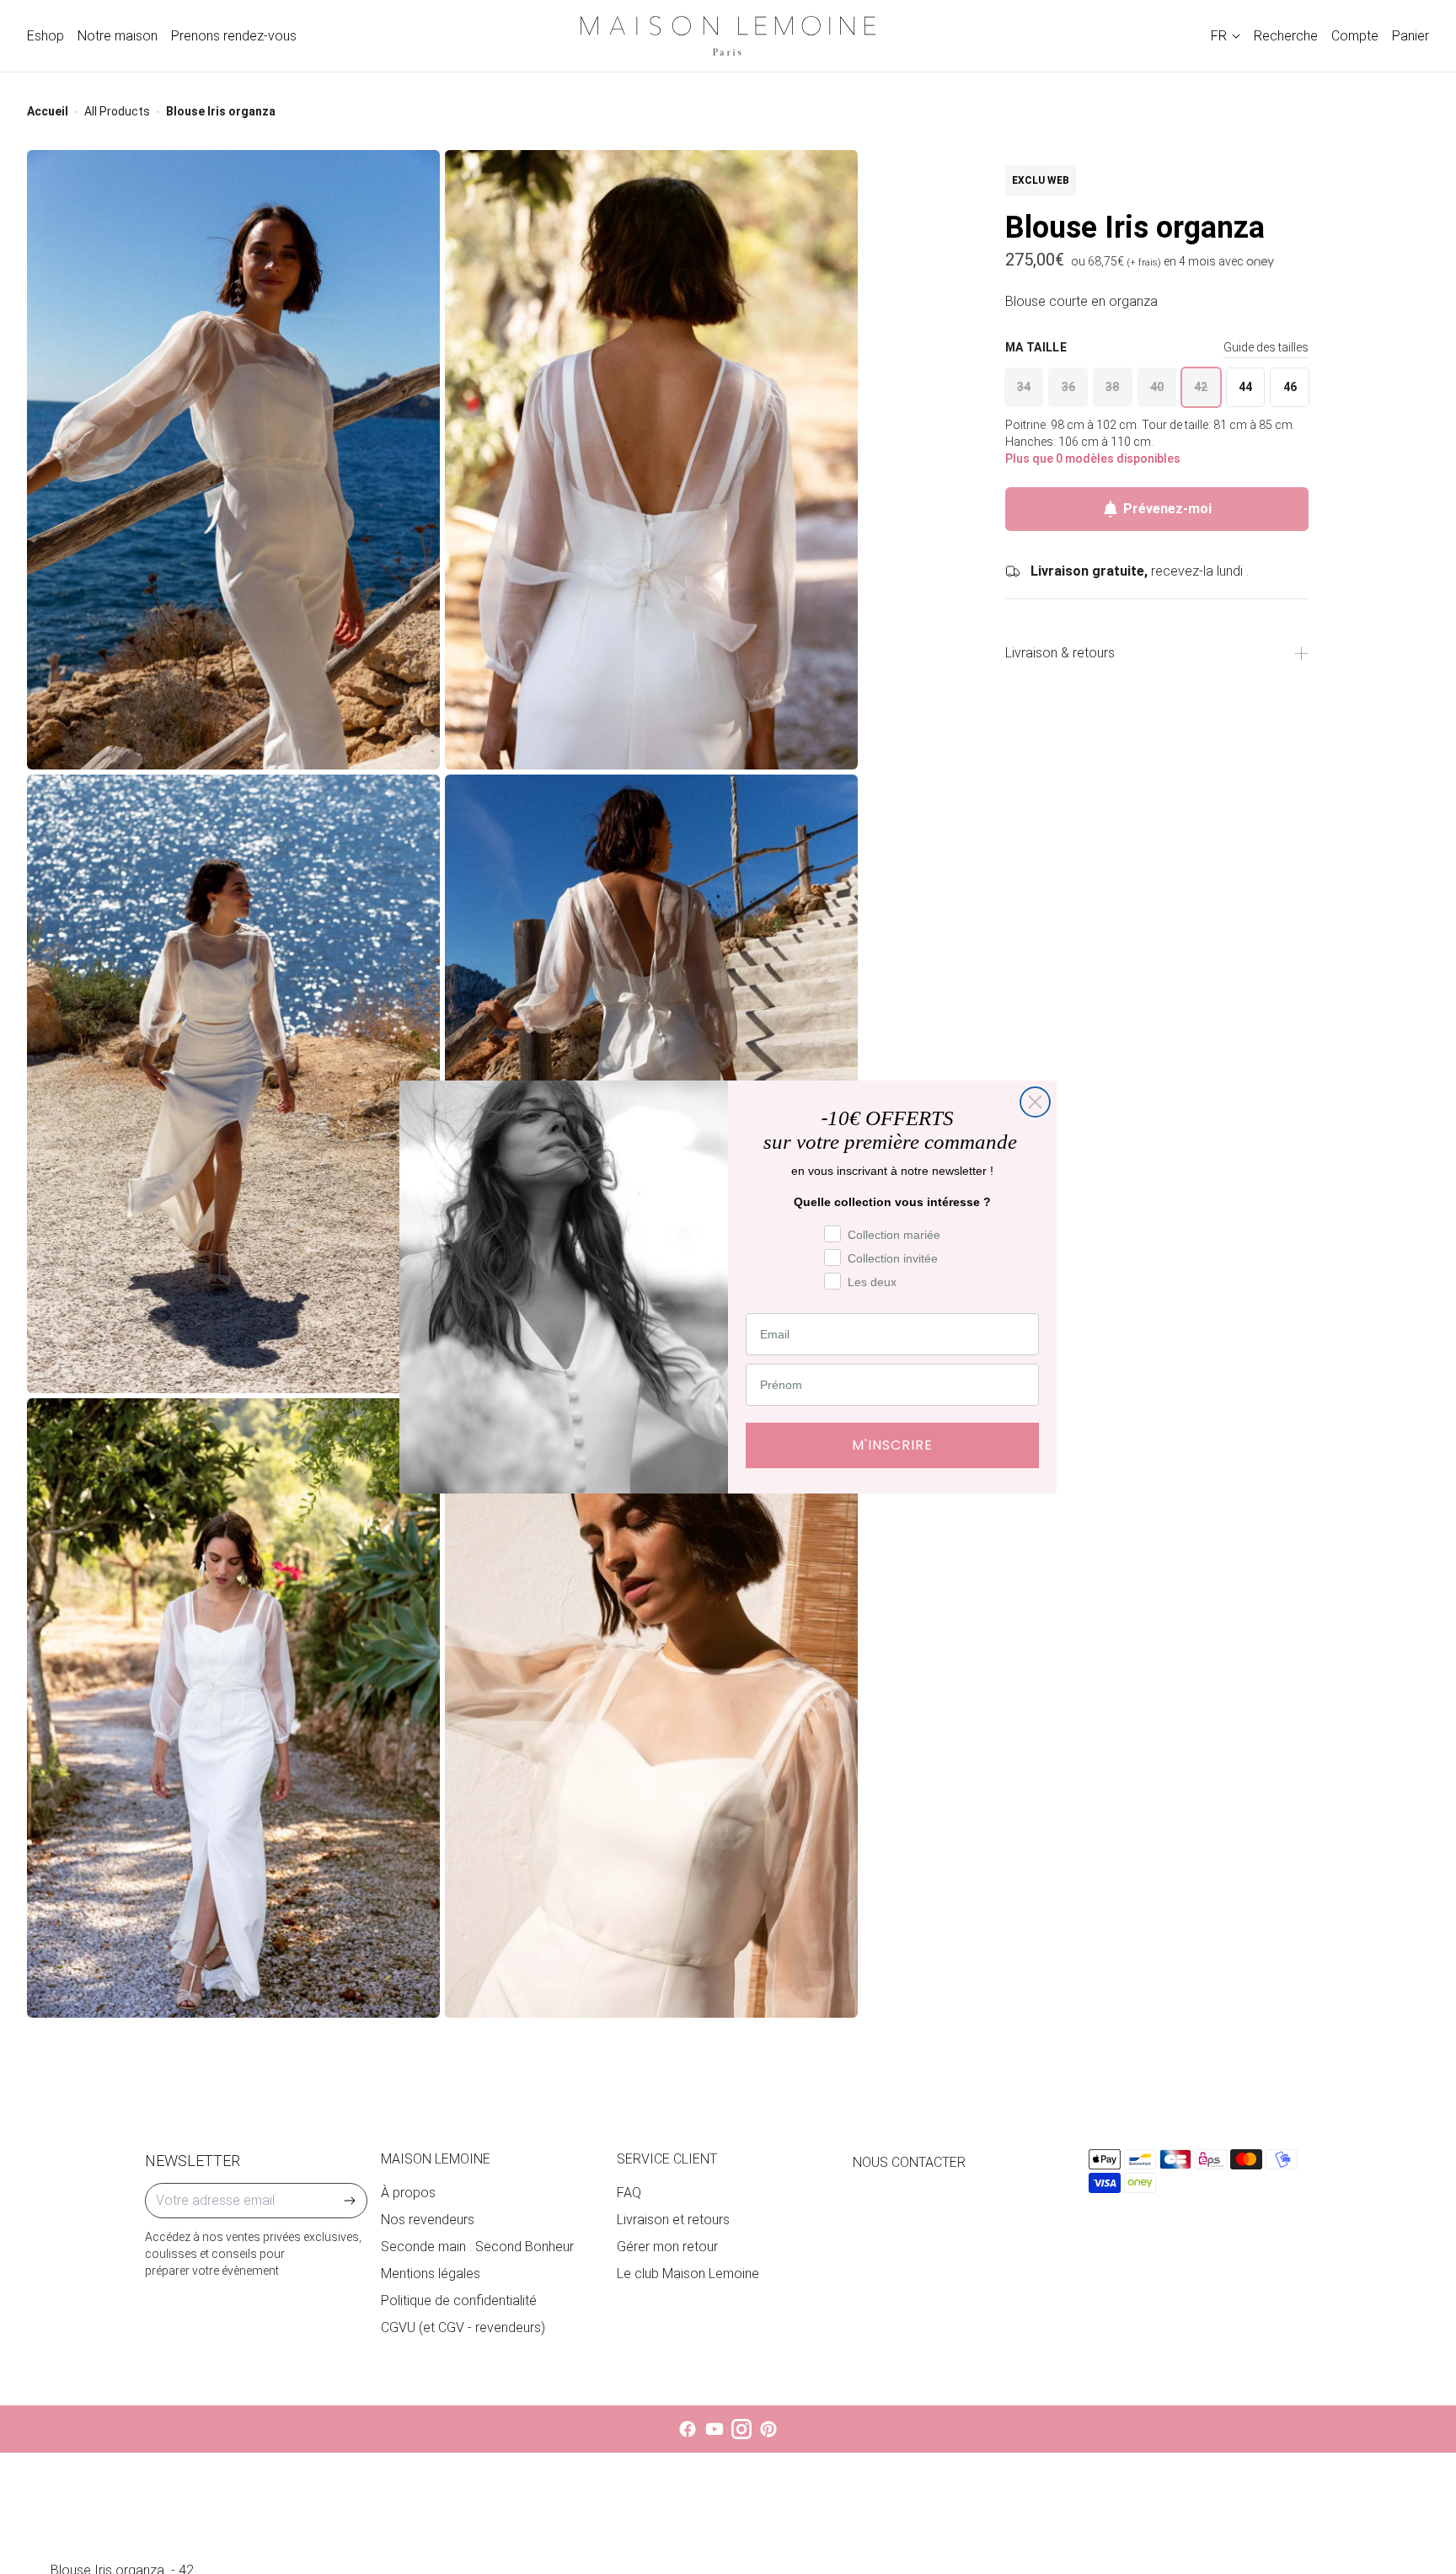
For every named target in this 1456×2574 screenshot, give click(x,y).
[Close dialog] (1035, 1102)
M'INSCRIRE (892, 1445)
